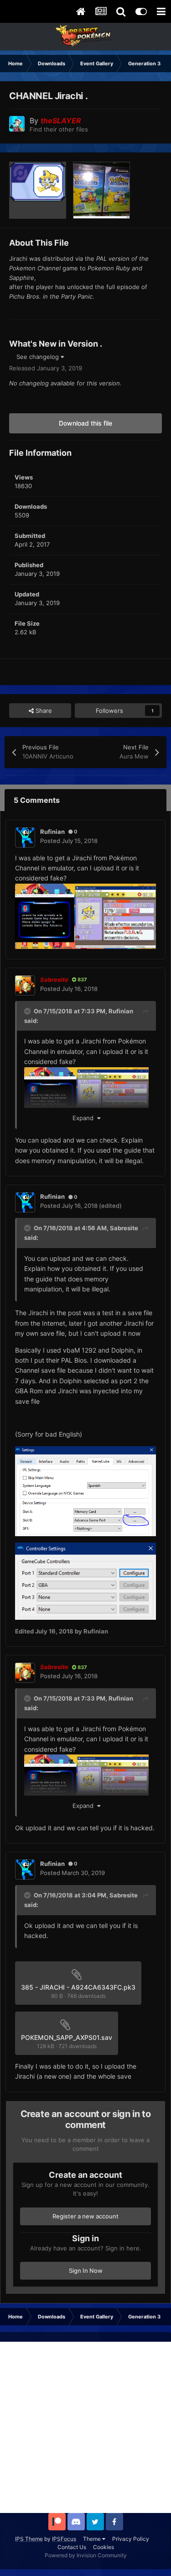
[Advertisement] (85, 2427)
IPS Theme (29, 2539)
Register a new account (85, 2216)
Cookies (104, 2547)
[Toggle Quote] (28, 1011)
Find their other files (59, 129)
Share (43, 711)
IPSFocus (64, 2539)
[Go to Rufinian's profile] (25, 838)
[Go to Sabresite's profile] (25, 985)
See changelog (39, 357)
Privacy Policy (131, 2539)
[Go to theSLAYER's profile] (17, 124)
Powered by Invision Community (86, 2555)
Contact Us (72, 2547)
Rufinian (121, 1011)
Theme (93, 2539)
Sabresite (124, 1228)
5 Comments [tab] (37, 800)
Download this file (85, 423)
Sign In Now (86, 2270)
